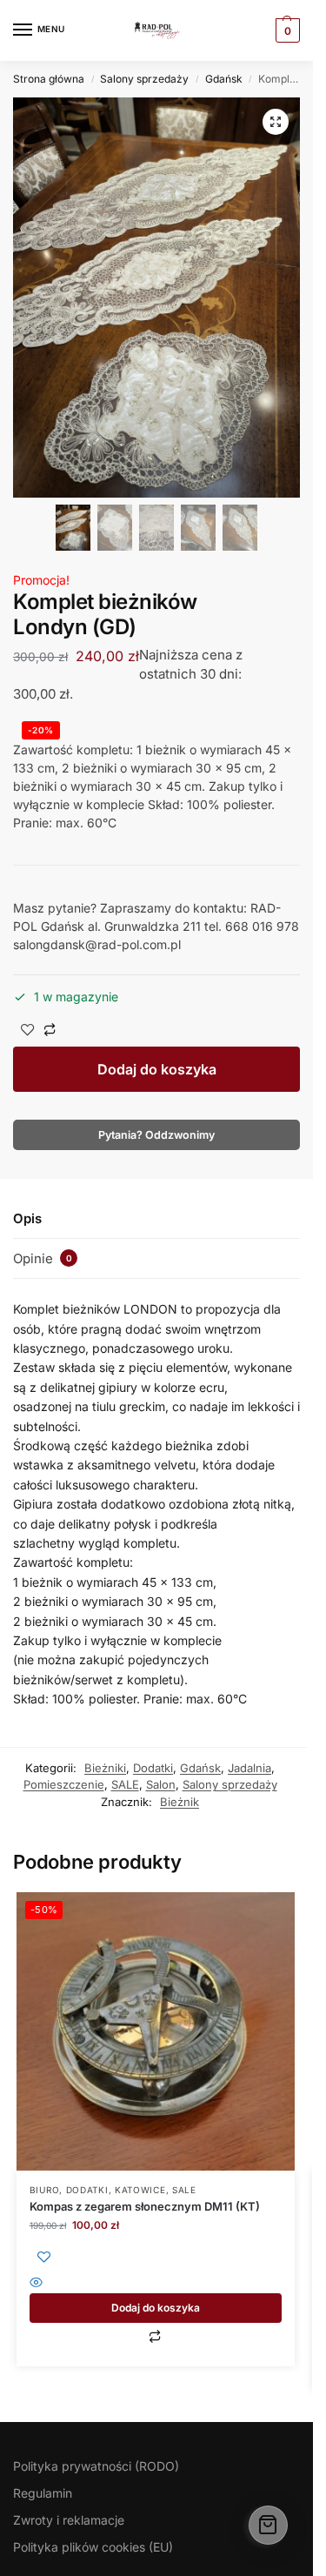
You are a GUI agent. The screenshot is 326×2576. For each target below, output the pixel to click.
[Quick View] (156, 2284)
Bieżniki (105, 1768)
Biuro (45, 2190)
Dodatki (153, 1768)
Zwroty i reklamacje (69, 2520)
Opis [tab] (27, 1218)
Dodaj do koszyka (157, 1069)
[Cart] (268, 2525)
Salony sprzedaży (144, 79)
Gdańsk (224, 79)
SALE (125, 1784)
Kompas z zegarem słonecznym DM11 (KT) (145, 2206)
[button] (276, 122)
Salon (161, 1784)
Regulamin (43, 2493)
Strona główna (49, 79)
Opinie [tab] (43, 1258)
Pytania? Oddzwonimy (156, 1135)
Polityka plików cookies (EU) (93, 2547)
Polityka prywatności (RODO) (96, 2466)
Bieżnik (180, 1802)
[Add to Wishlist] (28, 1031)
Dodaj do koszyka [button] (156, 2308)
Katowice (140, 2190)
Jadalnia (249, 1768)
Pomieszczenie (64, 1784)
